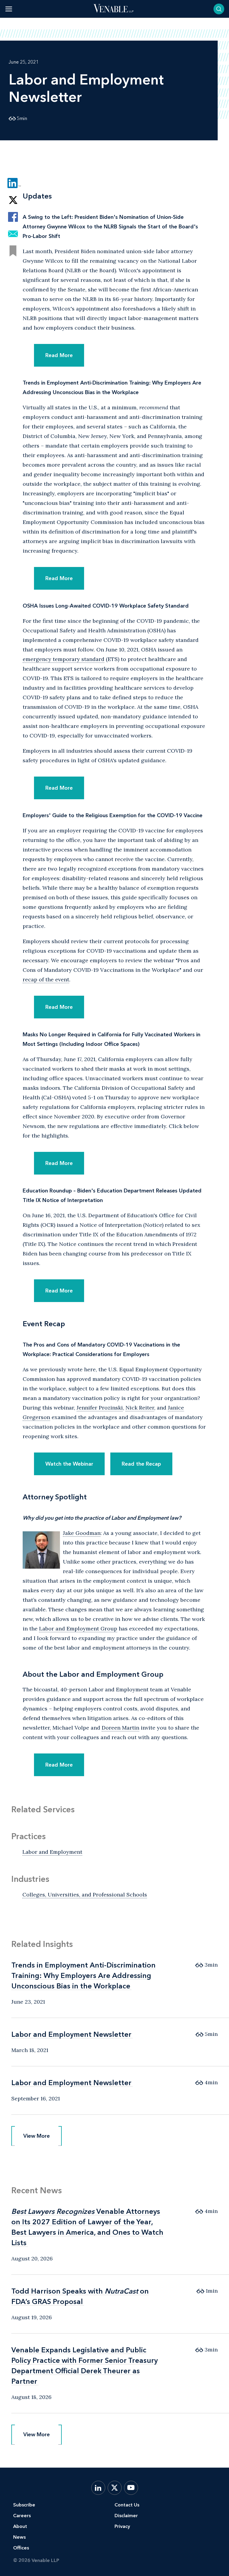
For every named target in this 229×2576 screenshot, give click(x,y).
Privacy (122, 2526)
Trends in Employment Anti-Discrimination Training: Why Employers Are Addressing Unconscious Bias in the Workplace (83, 1975)
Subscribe (24, 2505)
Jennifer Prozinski (100, 1408)
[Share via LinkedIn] (13, 183)
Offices (21, 2548)
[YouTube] (131, 2488)
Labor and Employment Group (78, 1629)
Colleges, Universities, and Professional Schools (85, 1895)
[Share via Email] (13, 234)
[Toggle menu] (9, 9)
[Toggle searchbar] (219, 9)
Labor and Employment (52, 1852)
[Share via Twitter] (13, 200)
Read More (59, 355)
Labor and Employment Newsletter (71, 2034)
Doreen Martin (120, 1728)
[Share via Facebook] (13, 217)
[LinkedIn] (98, 2488)
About (20, 2526)
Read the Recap (141, 1464)
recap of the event (46, 979)
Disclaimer (126, 2516)
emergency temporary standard (64, 659)
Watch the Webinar (69, 1464)
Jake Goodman (82, 1533)
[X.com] (115, 2488)
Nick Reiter (140, 1408)
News (19, 2537)
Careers (22, 2516)
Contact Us (127, 2505)
